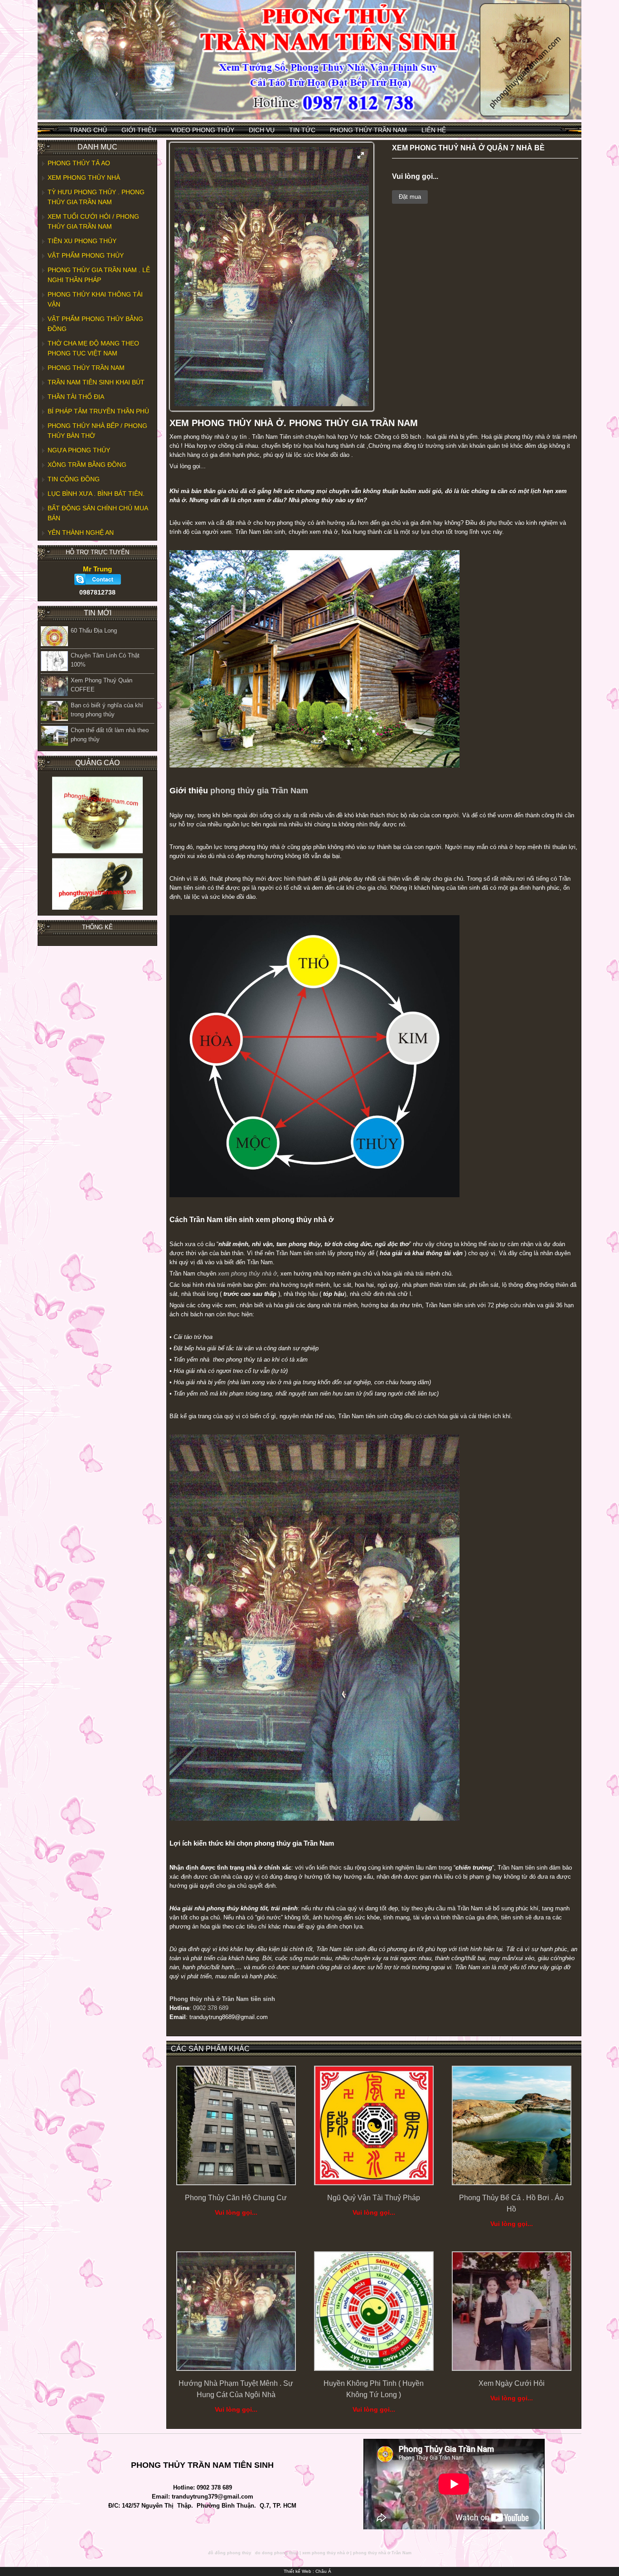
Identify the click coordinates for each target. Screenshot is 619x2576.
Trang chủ (88, 130)
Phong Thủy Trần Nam (368, 130)
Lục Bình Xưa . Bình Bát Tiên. (96, 494)
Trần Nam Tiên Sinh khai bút (96, 382)
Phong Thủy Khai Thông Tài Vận (95, 299)
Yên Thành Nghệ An (81, 532)
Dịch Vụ (262, 130)
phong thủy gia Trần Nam (259, 791)
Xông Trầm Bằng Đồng (87, 465)
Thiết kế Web (297, 2571)
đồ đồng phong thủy (230, 2553)
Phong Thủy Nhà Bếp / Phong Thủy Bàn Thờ (97, 431)
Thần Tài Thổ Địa (76, 397)
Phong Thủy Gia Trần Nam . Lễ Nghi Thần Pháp (99, 275)
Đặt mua (410, 197)
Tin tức (302, 130)
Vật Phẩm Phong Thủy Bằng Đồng (95, 324)
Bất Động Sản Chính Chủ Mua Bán (98, 513)
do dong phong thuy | (278, 2553)
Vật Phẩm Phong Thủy (86, 255)
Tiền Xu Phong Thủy (82, 241)
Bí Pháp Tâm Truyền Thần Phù (98, 411)
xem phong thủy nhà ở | (327, 2553)
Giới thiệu (139, 130)
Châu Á (323, 2571)
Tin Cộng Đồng (74, 479)
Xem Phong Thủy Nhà (84, 177)
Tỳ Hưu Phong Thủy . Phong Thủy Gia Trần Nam (96, 197)
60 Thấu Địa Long (94, 631)
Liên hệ (434, 130)
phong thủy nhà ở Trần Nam (382, 2553)
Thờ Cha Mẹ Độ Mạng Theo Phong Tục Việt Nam (93, 348)
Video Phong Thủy (203, 130)
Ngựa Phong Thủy (79, 450)
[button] (361, 155)
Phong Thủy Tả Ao (79, 163)
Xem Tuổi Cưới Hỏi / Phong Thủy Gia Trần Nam (93, 221)
